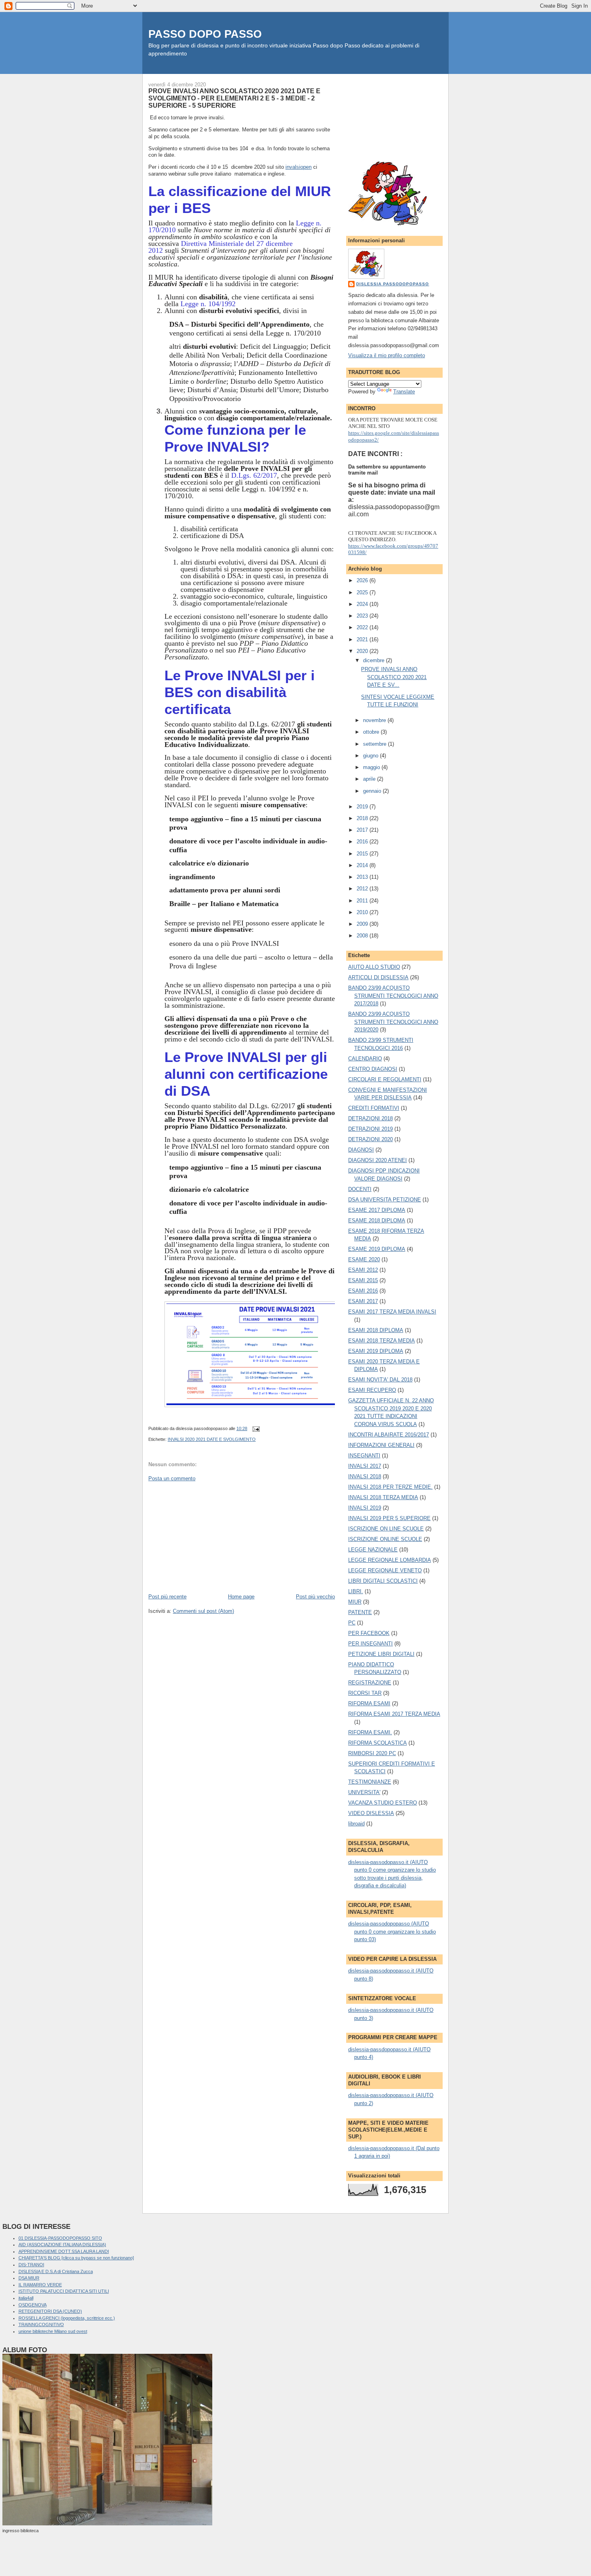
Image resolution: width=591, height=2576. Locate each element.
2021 (363, 639)
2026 (363, 580)
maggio (372, 767)
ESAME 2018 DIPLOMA (377, 1220)
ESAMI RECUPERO (372, 1390)
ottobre (372, 732)
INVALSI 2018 (365, 1476)
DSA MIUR (29, 2278)
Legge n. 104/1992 (208, 304)
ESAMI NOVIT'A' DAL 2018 (380, 1380)
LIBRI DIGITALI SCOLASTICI (383, 1581)
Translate (404, 392)
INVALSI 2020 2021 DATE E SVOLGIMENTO (212, 1439)
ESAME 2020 (364, 1259)
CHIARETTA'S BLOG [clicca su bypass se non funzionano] (76, 2258)
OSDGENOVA (33, 2305)
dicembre (375, 660)
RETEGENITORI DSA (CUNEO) (50, 2311)
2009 (363, 924)
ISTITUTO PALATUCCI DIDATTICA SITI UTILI (64, 2291)
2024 (363, 604)
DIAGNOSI (361, 1150)
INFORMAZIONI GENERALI (381, 1445)
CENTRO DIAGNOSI (373, 1069)
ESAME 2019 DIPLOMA (377, 1249)
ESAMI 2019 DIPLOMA (376, 1351)
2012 (363, 889)
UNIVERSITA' (364, 1792)
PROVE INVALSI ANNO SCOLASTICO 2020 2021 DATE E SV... (394, 677)
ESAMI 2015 (363, 1280)
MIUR (355, 1602)
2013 (363, 877)
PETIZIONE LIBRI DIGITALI (381, 1654)
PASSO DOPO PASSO (205, 34)
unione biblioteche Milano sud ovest (53, 2331)
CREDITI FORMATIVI (374, 1108)
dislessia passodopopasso (393, 284)
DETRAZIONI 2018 (370, 1118)
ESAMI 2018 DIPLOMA (376, 1330)
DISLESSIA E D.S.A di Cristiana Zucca (56, 2271)
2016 (363, 842)
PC (352, 1623)
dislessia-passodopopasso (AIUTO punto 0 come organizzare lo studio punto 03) (392, 1931)
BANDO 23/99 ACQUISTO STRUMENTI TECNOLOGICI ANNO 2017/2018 (393, 996)
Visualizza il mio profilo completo (387, 355)
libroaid (356, 1824)
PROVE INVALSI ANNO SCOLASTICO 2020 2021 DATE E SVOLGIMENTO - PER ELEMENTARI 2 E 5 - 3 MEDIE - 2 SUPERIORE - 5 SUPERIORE (234, 98)
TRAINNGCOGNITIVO (41, 2324)
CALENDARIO (365, 1059)
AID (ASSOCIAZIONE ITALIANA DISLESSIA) (62, 2245)
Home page (241, 1597)
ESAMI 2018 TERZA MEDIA (382, 1341)
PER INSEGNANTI (370, 1644)
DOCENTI (360, 1189)
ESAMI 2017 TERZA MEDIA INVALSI (392, 1312)
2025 (363, 592)
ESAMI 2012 (363, 1270)
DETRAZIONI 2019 (370, 1129)
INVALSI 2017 (365, 1466)
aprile (370, 779)
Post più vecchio (315, 1597)
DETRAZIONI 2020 (370, 1139)
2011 (363, 901)
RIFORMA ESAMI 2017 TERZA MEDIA (394, 1714)
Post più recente (167, 1597)
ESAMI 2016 (363, 1291)
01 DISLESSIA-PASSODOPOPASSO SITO (60, 2238)
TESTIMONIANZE (370, 1782)
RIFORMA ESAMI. (370, 1732)
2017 (363, 830)
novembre (375, 720)
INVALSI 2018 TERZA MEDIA (383, 1497)
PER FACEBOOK (369, 1633)
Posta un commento (172, 1478)
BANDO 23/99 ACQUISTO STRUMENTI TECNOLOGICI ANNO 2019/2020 (393, 1022)
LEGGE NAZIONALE (373, 1550)
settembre (376, 744)
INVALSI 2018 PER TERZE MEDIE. (390, 1487)
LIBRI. (356, 1591)
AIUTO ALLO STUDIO (374, 967)
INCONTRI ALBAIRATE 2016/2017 (389, 1435)
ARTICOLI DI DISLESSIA (378, 977)
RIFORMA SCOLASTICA (378, 1743)
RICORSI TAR (365, 1693)
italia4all (26, 2298)
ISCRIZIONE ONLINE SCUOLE (385, 1539)
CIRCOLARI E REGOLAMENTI (385, 1079)
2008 (363, 936)
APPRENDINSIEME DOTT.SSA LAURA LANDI (64, 2251)
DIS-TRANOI (31, 2265)
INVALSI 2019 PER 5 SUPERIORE (389, 1518)
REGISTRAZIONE (370, 1683)
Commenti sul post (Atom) (203, 1611)
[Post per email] (255, 1428)
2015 (363, 854)
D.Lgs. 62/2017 (254, 475)
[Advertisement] (209, 1537)
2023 (363, 616)
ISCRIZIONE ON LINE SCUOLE (386, 1529)
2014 (363, 865)
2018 (363, 818)
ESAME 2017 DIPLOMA (377, 1210)
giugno (371, 756)
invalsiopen (299, 167)
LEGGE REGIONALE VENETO (385, 1570)
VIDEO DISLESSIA (371, 1813)
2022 (363, 627)
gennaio (373, 791)
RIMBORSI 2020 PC (372, 1753)
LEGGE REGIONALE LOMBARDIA (390, 1560)
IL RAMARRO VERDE (40, 2285)
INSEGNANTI (364, 1456)
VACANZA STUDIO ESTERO (383, 1803)
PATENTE (360, 1612)
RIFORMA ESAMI (369, 1703)
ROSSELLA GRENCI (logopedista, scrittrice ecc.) (67, 2318)
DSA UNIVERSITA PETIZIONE (385, 1200)
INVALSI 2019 (365, 1508)
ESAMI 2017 (363, 1301)
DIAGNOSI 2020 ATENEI (378, 1160)
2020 (363, 651)
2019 (363, 807)
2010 (363, 912)
